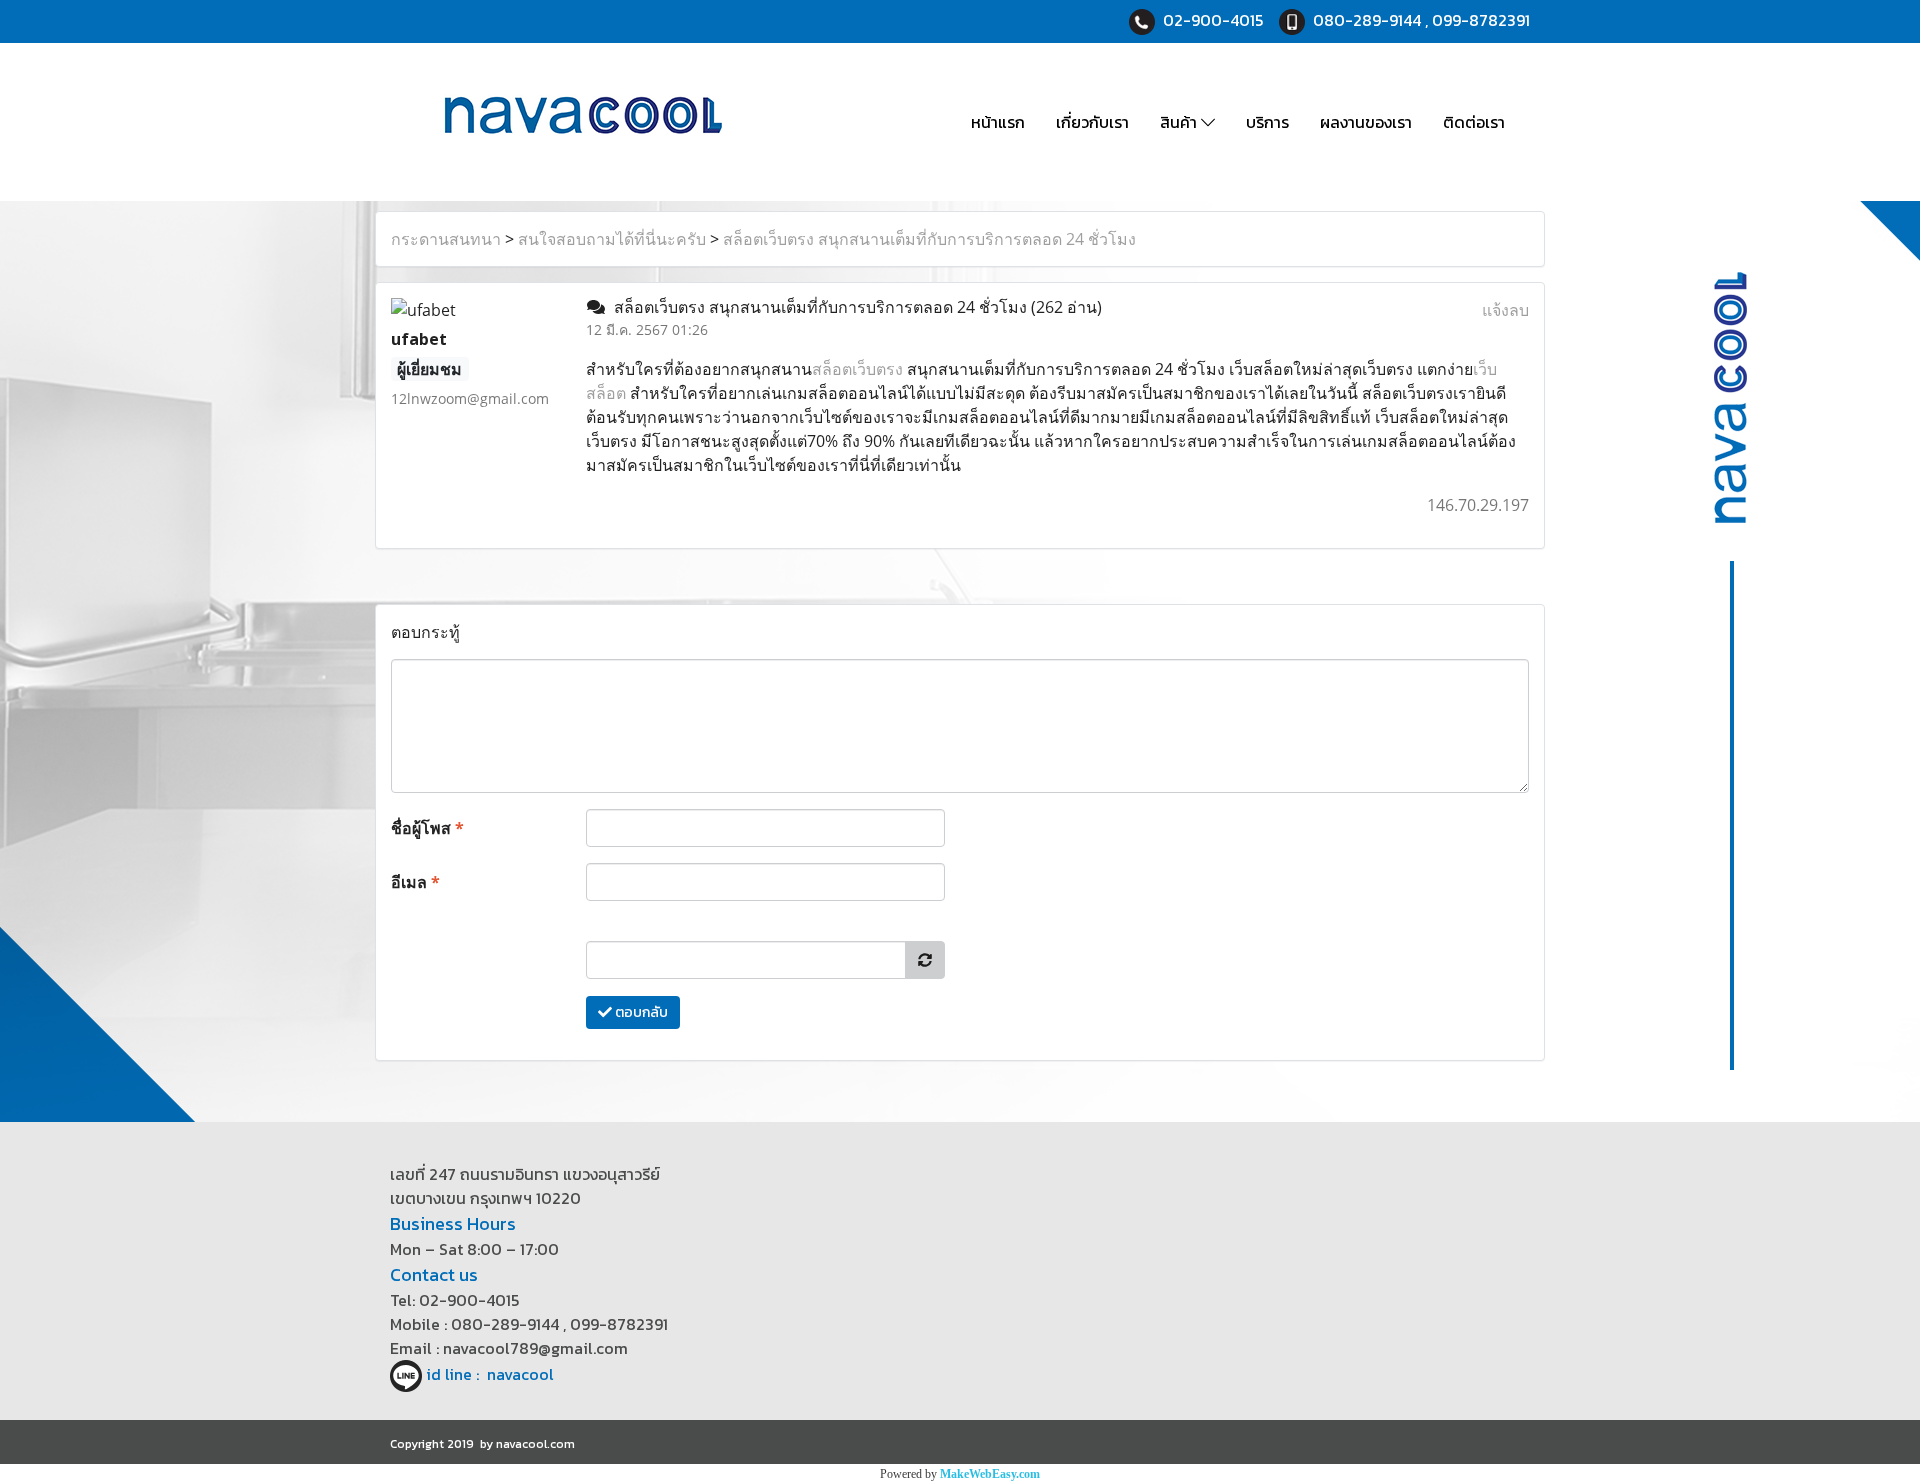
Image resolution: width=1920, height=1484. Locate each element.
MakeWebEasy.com (990, 1474)
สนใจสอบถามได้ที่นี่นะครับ (612, 239)
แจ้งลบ (1505, 310)
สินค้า (1180, 122)
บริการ (1267, 122)
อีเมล (415, 882)
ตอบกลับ (640, 1012)
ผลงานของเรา (1366, 122)
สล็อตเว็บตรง (857, 369)
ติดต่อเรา (1474, 122)
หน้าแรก (998, 122)
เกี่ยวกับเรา (1092, 122)
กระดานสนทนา (446, 239)
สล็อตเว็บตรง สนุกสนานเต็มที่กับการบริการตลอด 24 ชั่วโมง (929, 239)
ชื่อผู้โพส (427, 828)
